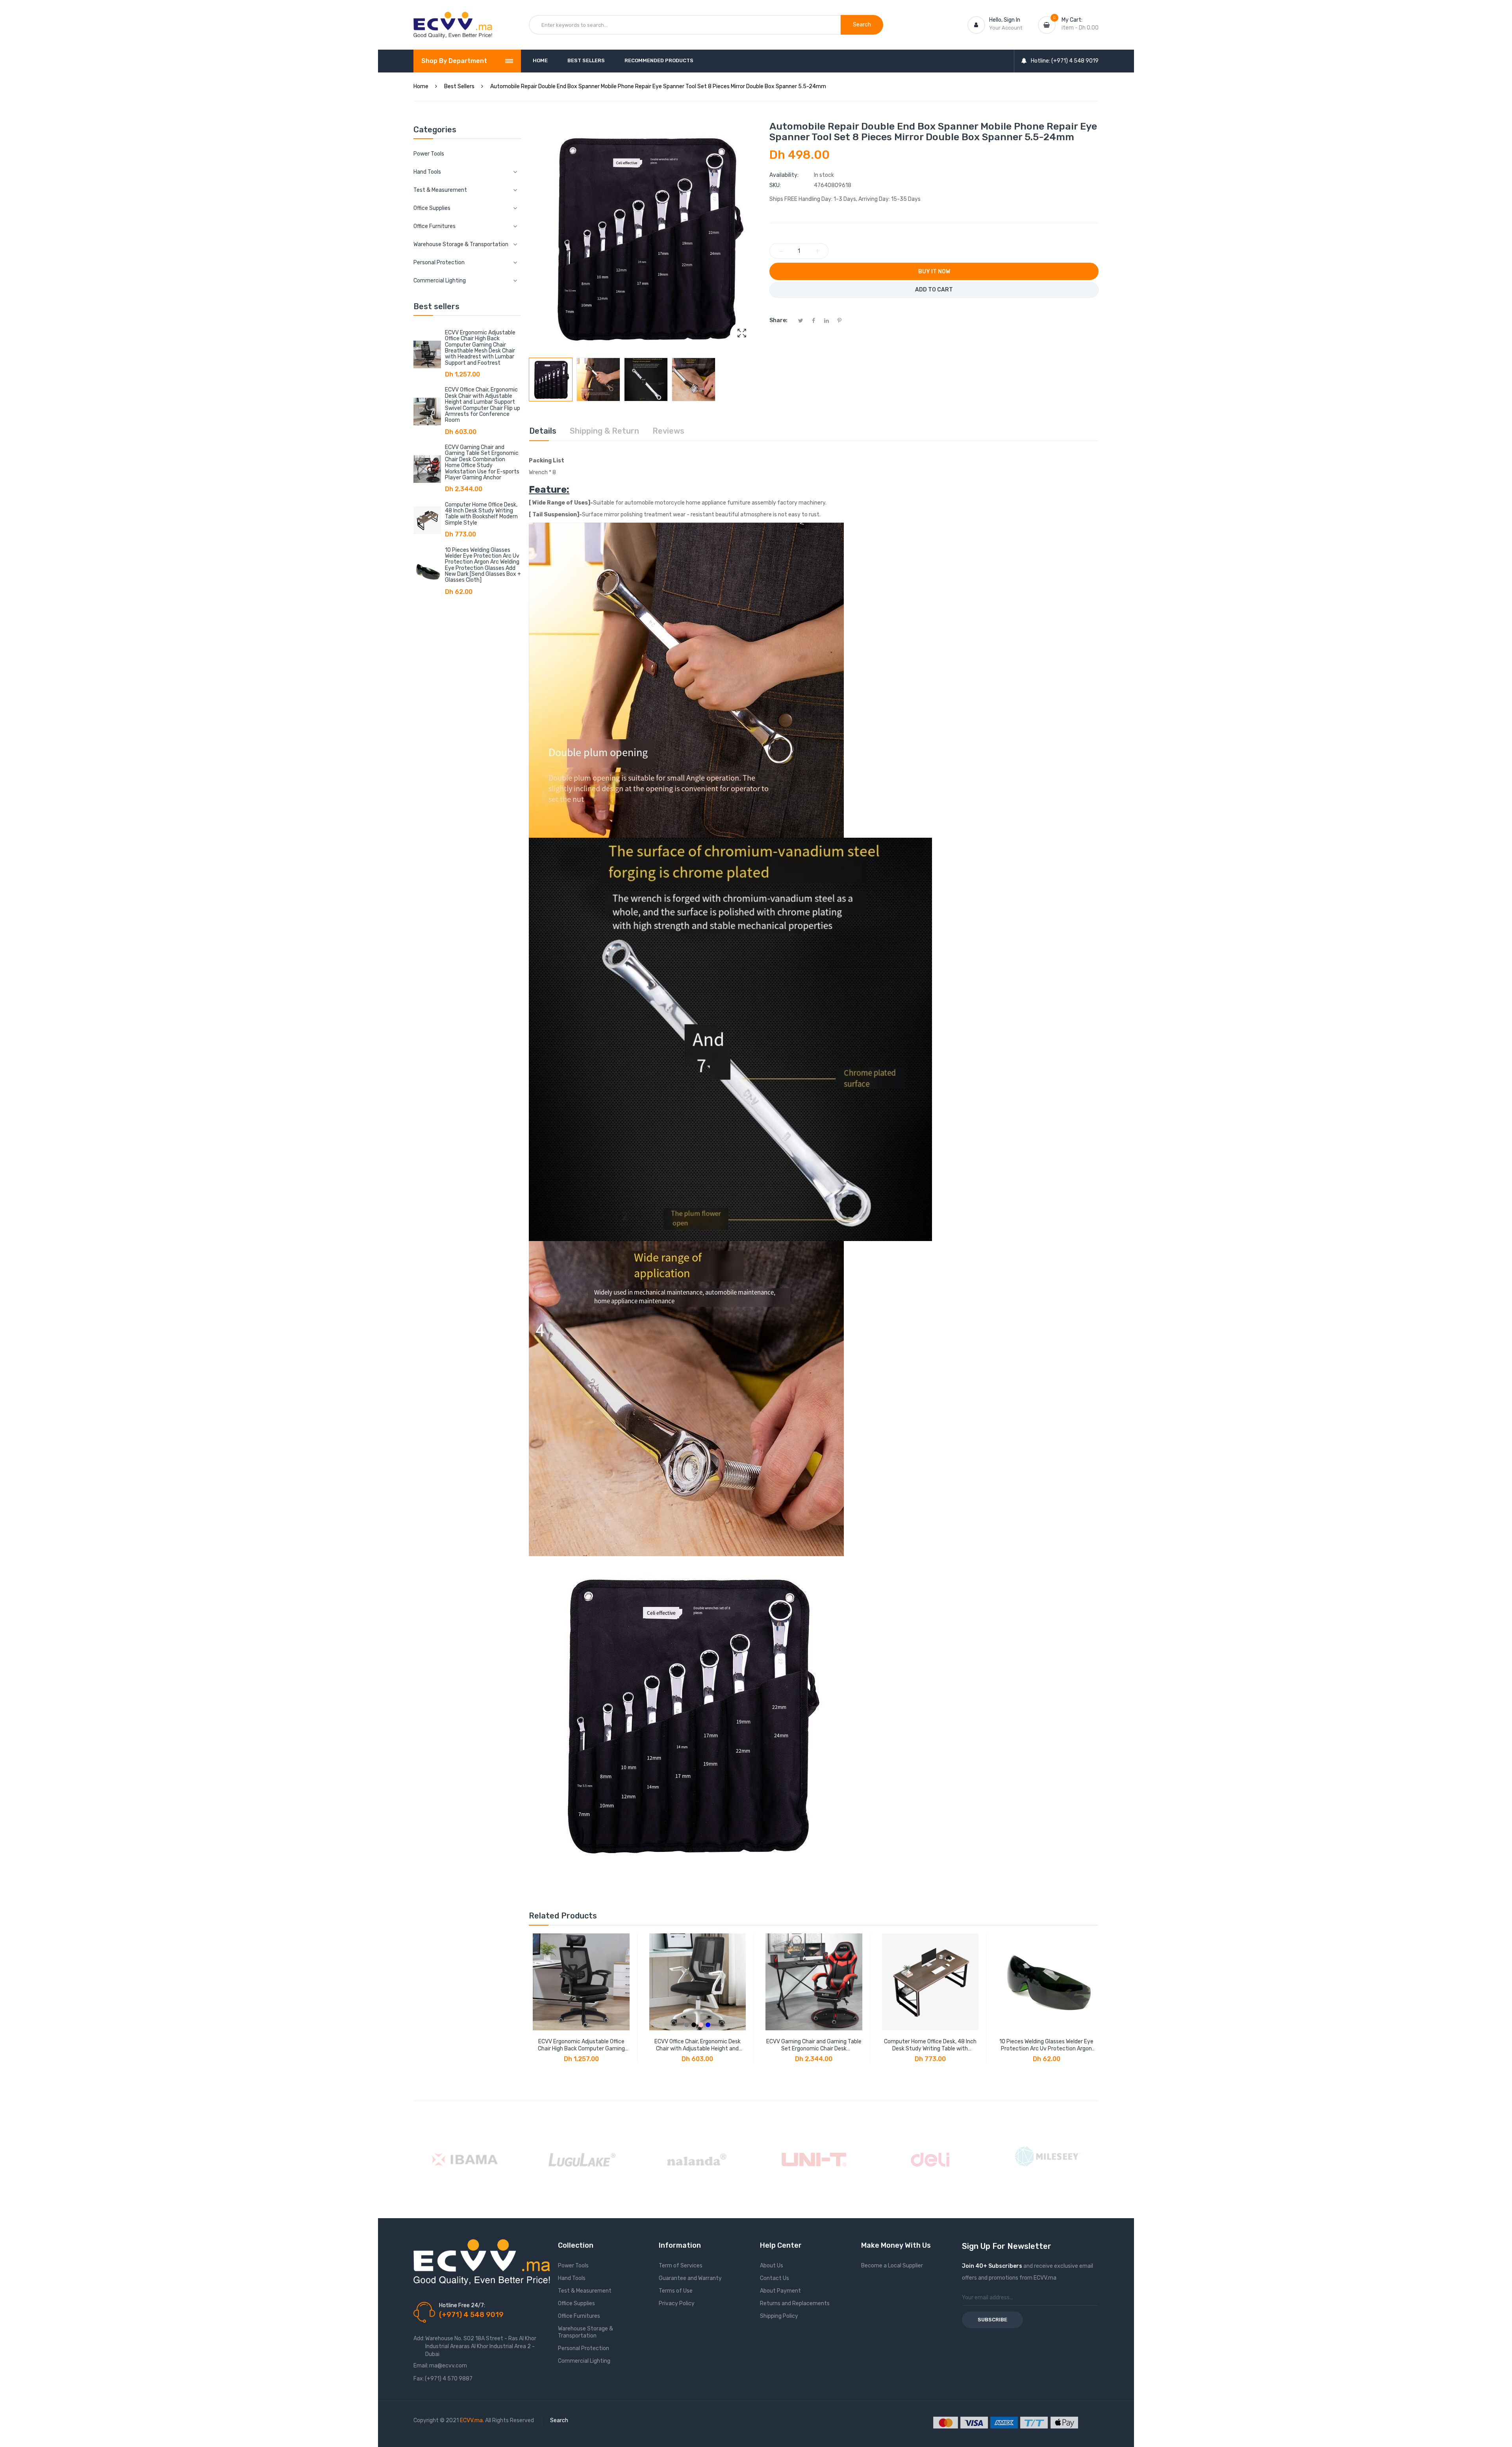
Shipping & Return (604, 431)
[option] (551, 379)
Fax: (419, 2379)
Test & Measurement (585, 2291)
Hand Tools (572, 2278)
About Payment (780, 2291)
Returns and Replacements (795, 2303)
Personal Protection (584, 2348)
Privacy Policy (677, 2303)
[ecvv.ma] (453, 19)
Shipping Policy (779, 2316)
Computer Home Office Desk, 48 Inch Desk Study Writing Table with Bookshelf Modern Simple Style (481, 514)
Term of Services (681, 2266)
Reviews (668, 431)
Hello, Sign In (1005, 20)
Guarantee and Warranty (690, 2278)
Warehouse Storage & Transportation (586, 2332)
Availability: (784, 175)
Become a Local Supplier (892, 2266)
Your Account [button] (1006, 28)
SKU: (775, 185)
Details (543, 431)
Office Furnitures (579, 2316)
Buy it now (934, 272)
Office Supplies (576, 2303)
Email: (421, 2366)
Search (559, 2420)
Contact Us (775, 2278)
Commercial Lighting (584, 2361)
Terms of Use (676, 2291)
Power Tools (429, 154)
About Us (772, 2266)
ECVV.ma (471, 2420)
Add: (419, 2338)
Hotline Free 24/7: (462, 2305)
